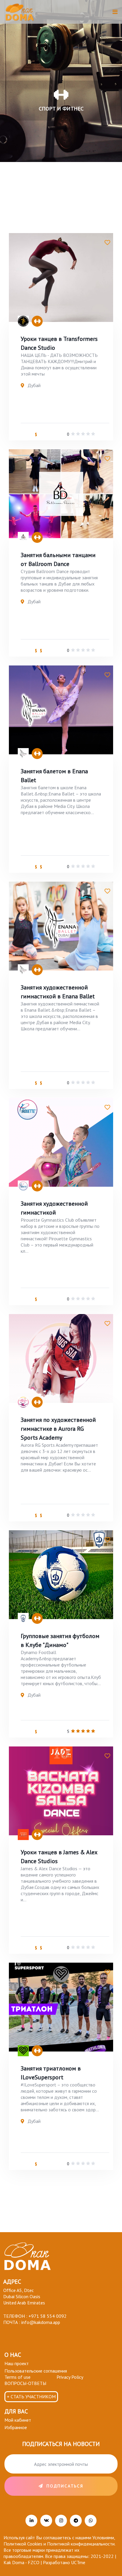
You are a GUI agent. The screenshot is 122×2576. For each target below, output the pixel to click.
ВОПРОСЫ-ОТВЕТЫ (25, 2383)
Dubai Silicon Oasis (22, 2296)
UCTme (78, 2562)
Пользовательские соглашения (36, 2371)
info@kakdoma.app (41, 2322)
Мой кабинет (18, 2420)
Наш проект (17, 2363)
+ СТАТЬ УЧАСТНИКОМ (31, 2397)
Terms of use (17, 2377)
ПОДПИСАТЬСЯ (65, 2486)
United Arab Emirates (24, 2303)
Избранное (16, 2427)
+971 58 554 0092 (48, 2316)
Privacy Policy (70, 2377)
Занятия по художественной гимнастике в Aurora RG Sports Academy (58, 1429)
